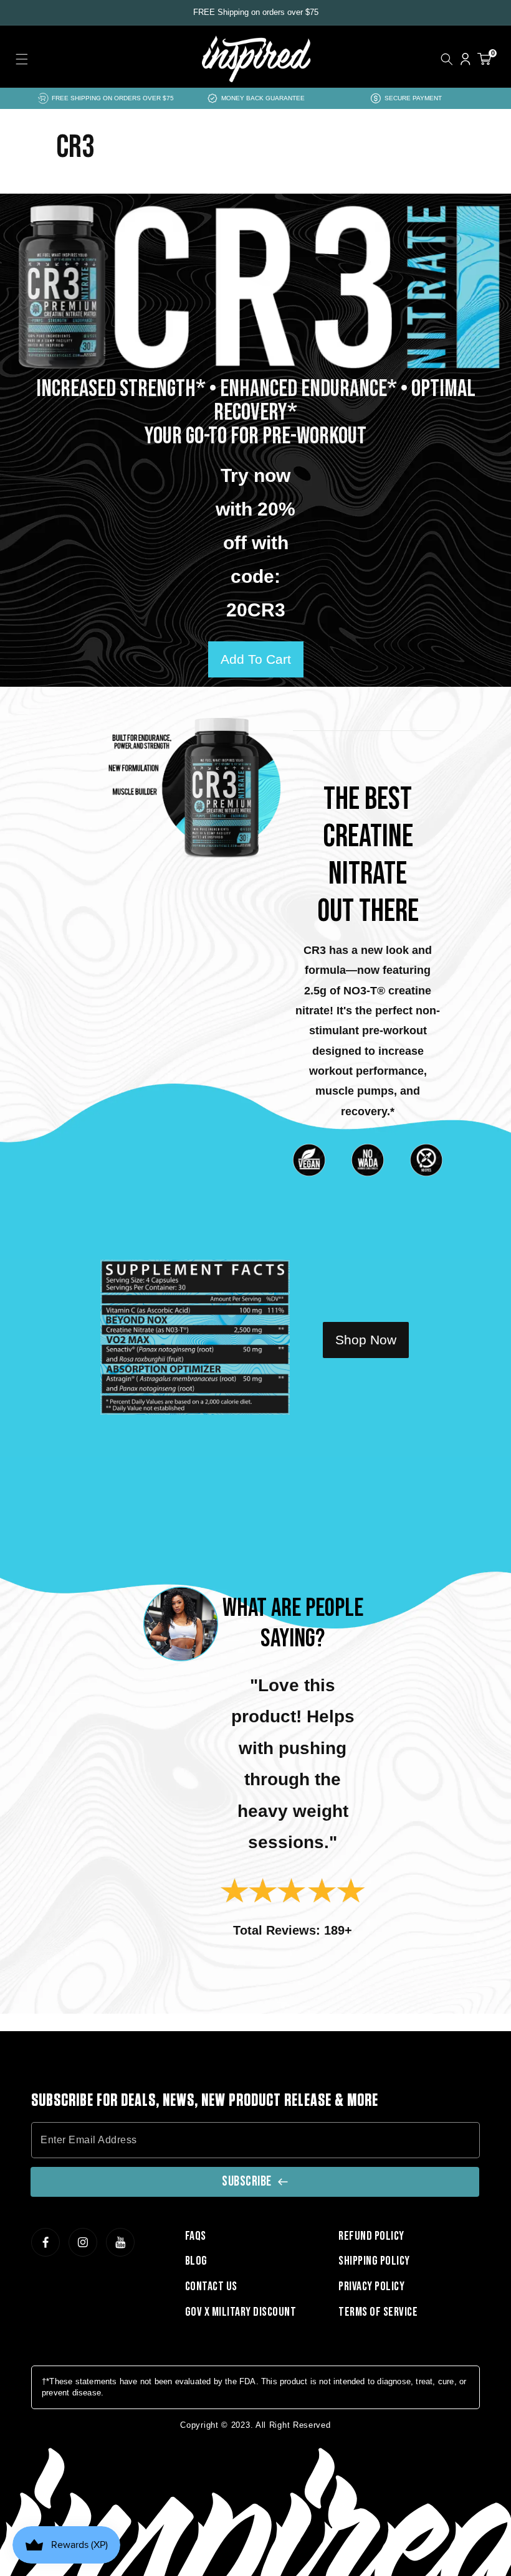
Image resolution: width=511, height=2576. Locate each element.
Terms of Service (378, 2312)
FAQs (196, 2236)
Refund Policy (371, 2236)
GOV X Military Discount (241, 2312)
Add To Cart (256, 659)
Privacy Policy (371, 2286)
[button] (22, 59)
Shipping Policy (374, 2261)
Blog (196, 2261)
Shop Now (366, 1340)
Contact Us (211, 2286)
